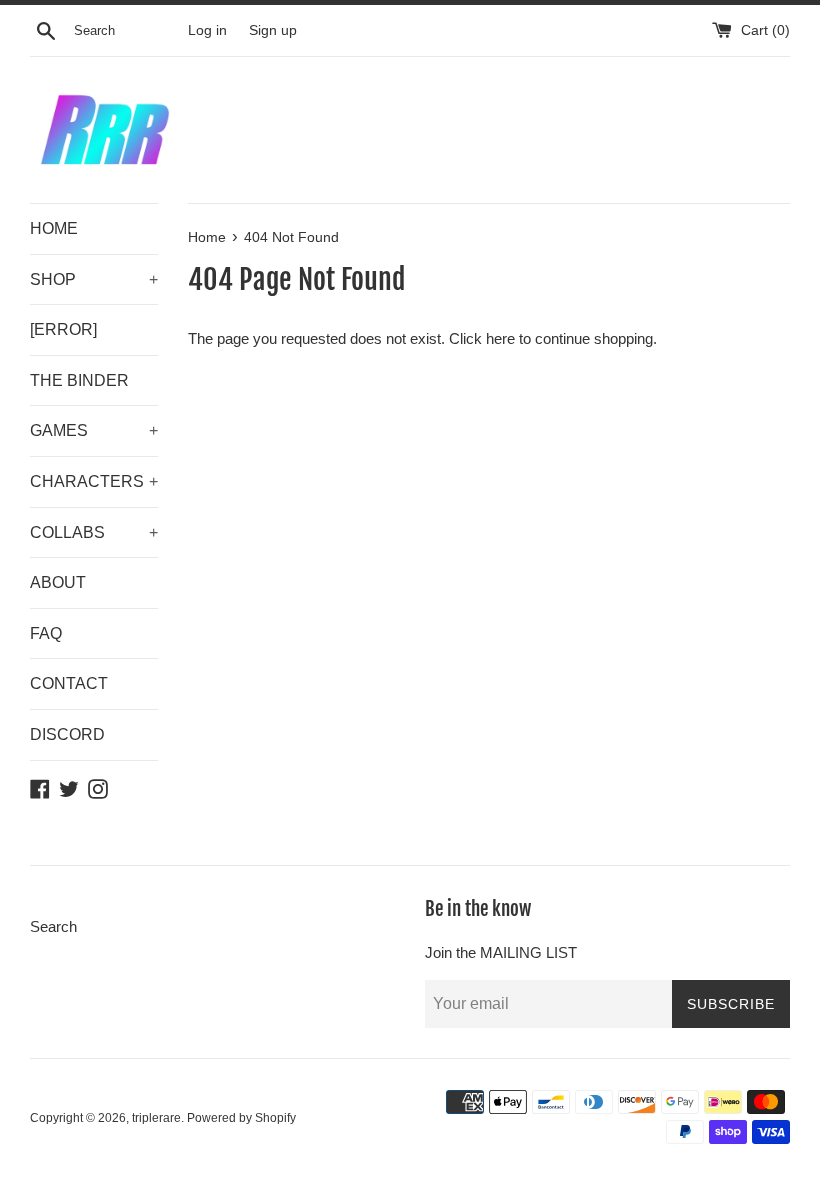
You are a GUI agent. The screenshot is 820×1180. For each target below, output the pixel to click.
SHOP (94, 279)
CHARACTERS (94, 481)
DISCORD (67, 734)
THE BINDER (79, 380)
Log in (207, 30)
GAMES (94, 430)
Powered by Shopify (241, 1118)
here (500, 338)
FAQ (46, 633)
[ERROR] (63, 329)
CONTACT (69, 683)
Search (53, 926)
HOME (54, 228)
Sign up (273, 30)
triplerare (156, 1118)
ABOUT (58, 582)
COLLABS (94, 532)
